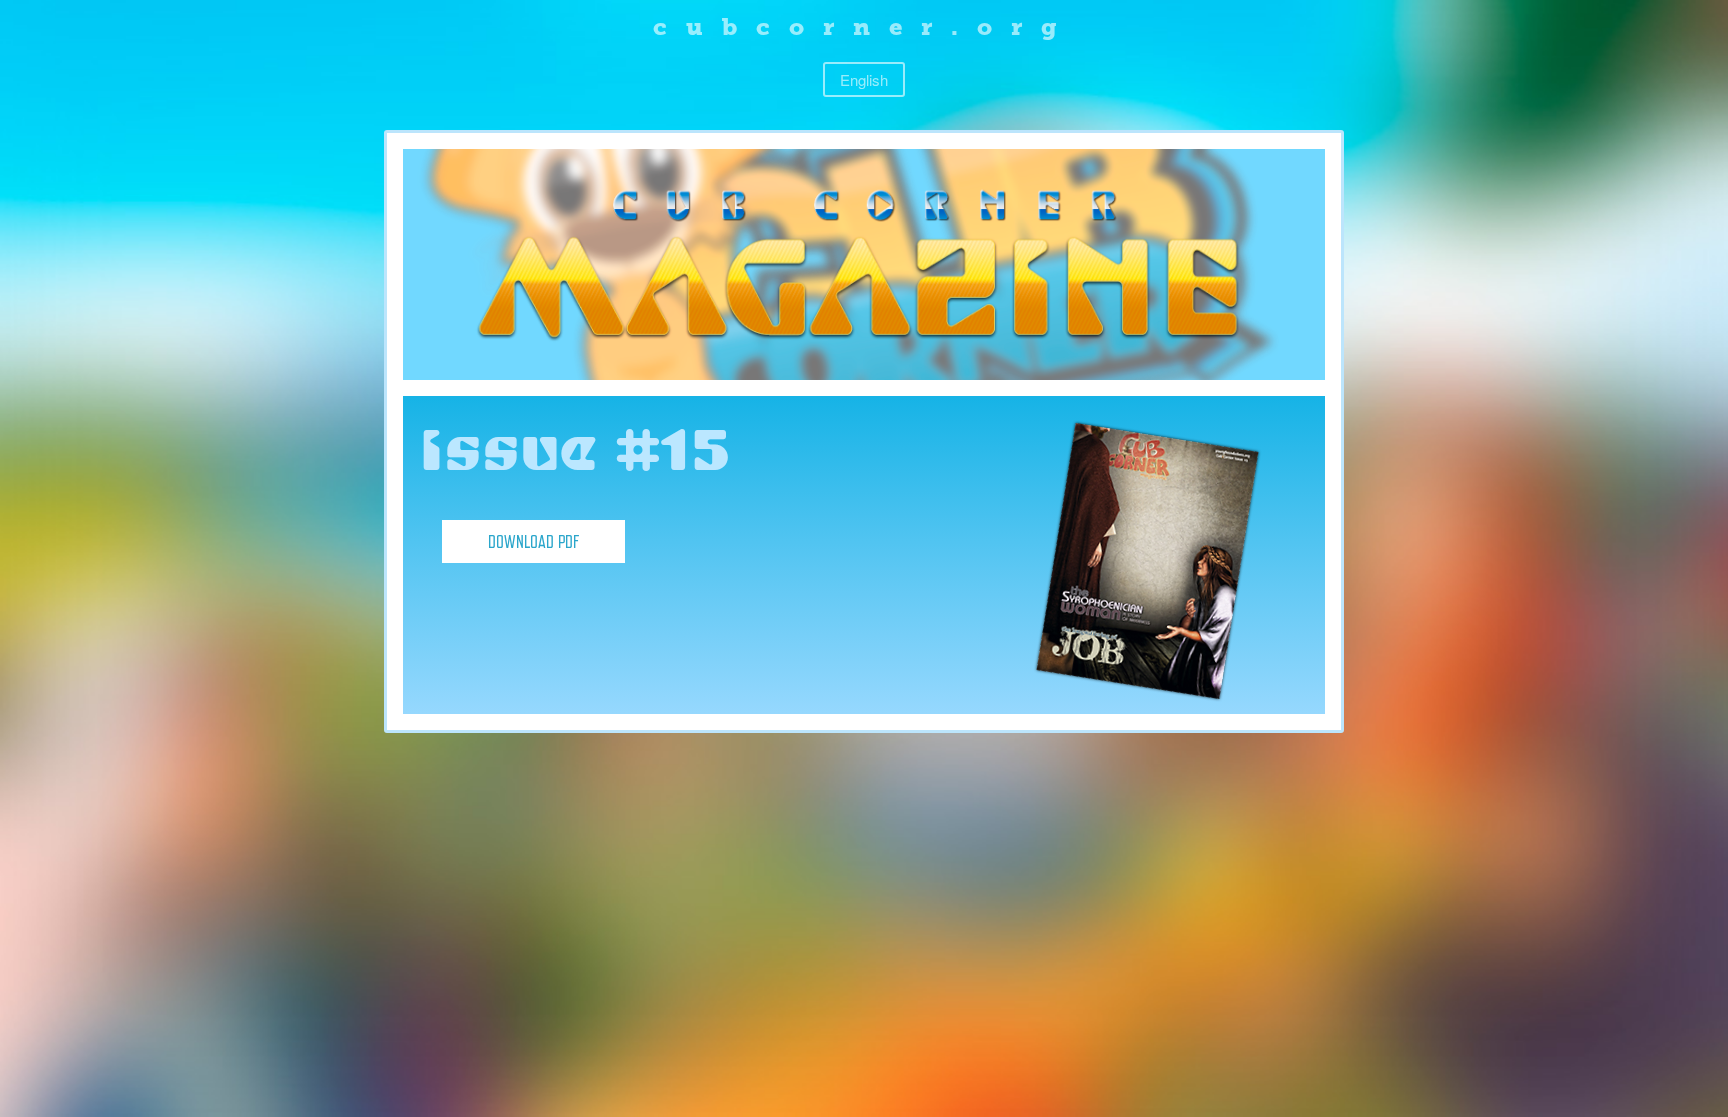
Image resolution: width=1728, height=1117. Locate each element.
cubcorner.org (864, 26)
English (864, 79)
